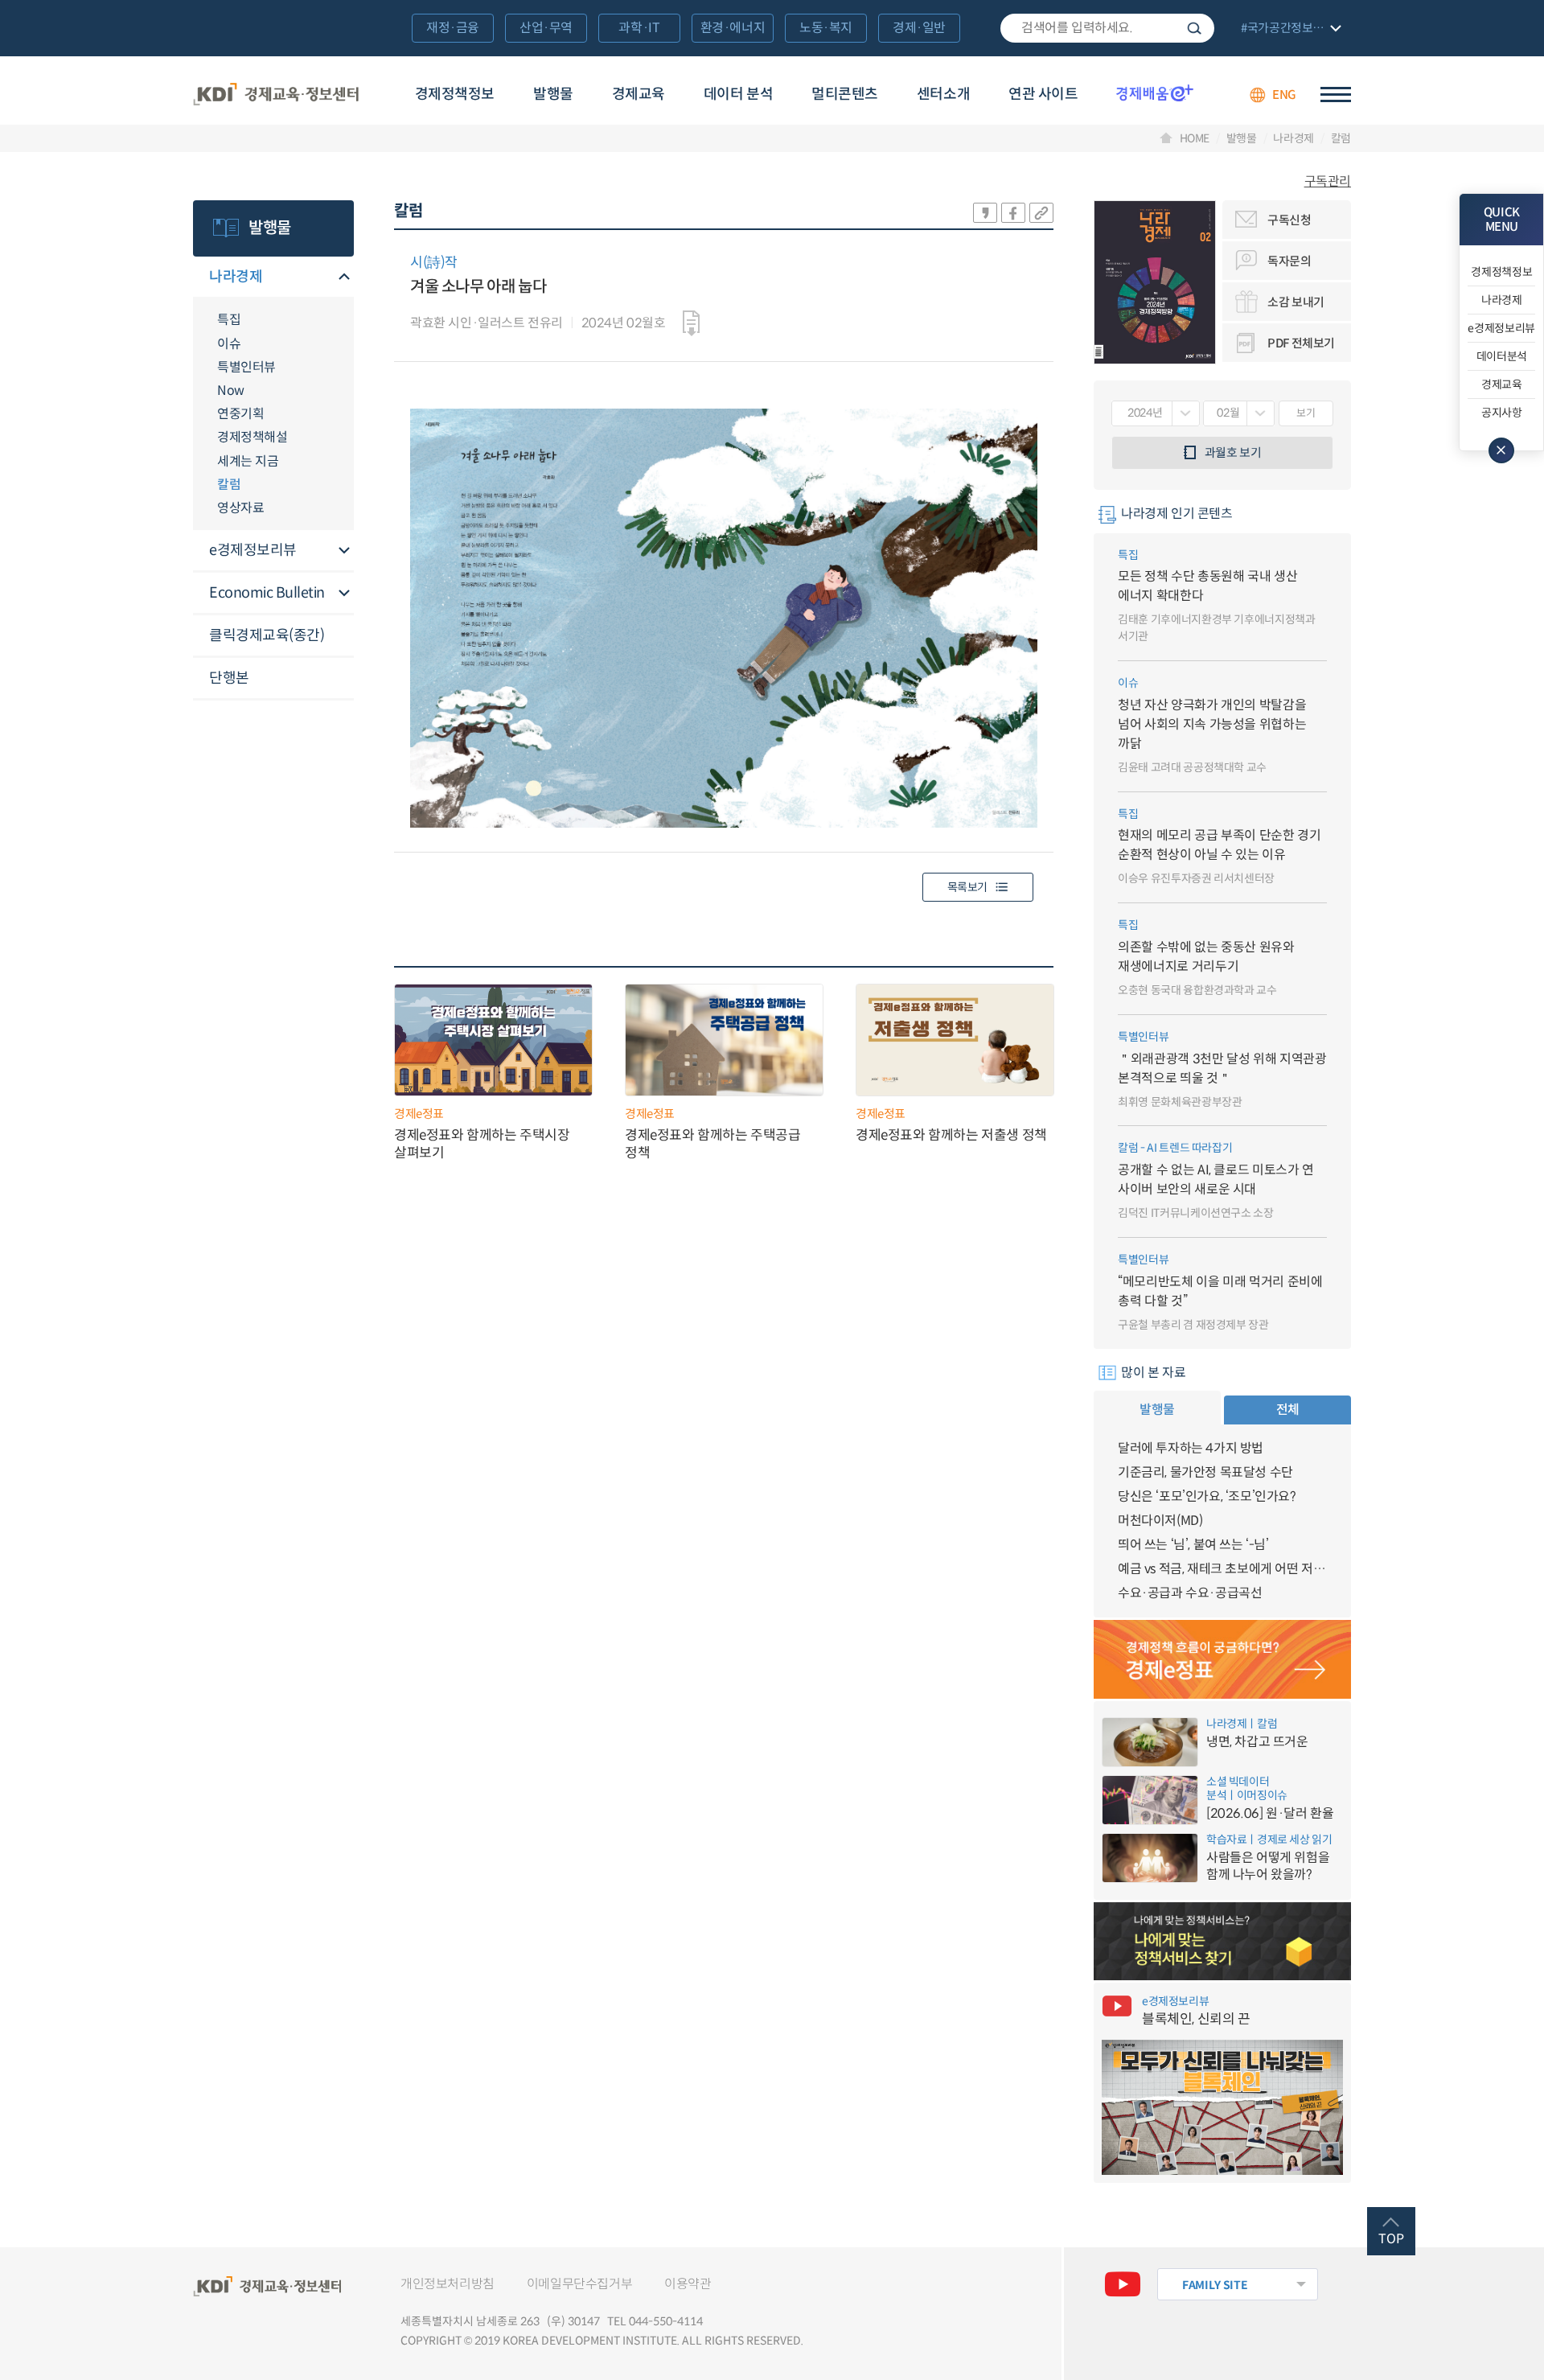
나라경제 (1294, 138)
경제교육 (639, 94)
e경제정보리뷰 (253, 550)
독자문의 (1289, 261)
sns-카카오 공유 (985, 213)
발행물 (553, 94)
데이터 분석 (738, 94)
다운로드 (691, 323)
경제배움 (1155, 92)
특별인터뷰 (246, 367)
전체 (1288, 1410)
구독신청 (1289, 220)
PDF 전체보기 (1301, 343)
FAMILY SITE (1215, 2285)
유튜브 (1123, 2284)
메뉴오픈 (344, 278)
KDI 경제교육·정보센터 (276, 95)
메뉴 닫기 (1501, 450)
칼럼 (1341, 138)
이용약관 (688, 2284)
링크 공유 (1041, 213)
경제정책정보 (455, 94)
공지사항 (1502, 413)
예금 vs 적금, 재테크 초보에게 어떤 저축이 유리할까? (1222, 1569)
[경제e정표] (1222, 1659)
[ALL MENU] (1336, 95)
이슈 (229, 344)
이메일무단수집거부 (579, 2284)
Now (231, 391)
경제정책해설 (252, 437)
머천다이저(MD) (1160, 1521)
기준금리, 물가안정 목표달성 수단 (1205, 1472)
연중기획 (240, 414)
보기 (1306, 413)
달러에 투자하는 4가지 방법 (1191, 1448)
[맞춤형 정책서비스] (1222, 1942)
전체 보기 (1289, 29)
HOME (1195, 138)
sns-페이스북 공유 (1013, 213)
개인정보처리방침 (448, 2284)
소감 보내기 (1296, 302)
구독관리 (1328, 182)
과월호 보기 (1233, 452)
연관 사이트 (1043, 94)
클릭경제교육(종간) (267, 635)
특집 (229, 320)
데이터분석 (1502, 356)
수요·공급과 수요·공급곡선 (1190, 1593)
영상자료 (240, 508)
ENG (1284, 95)
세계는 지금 (248, 461)
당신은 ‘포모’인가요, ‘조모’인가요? (1207, 1496)
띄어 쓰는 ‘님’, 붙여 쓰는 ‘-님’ (1193, 1545)
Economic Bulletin (267, 593)
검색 (1194, 28)
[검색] (1107, 28)
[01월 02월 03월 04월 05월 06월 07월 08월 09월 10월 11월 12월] (1239, 413)
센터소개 (943, 94)
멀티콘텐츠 (845, 94)
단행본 (229, 678)
